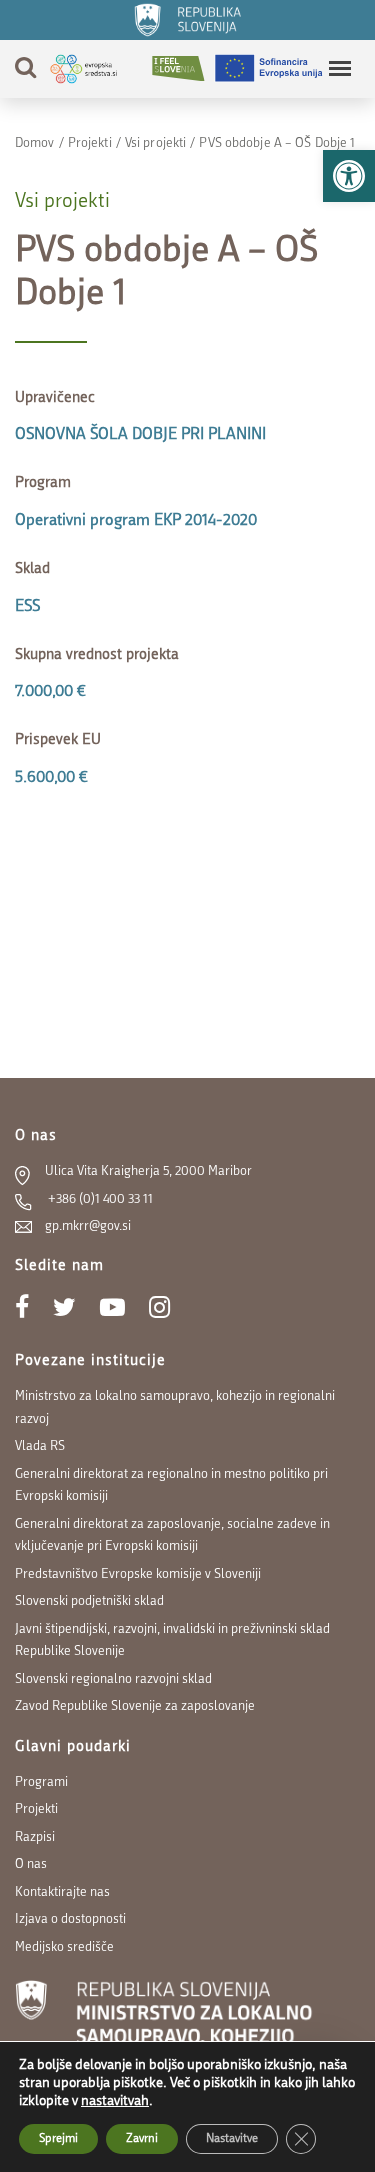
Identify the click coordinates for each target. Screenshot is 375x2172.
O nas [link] (31, 1864)
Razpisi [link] (35, 1837)
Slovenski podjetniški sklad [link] (89, 1601)
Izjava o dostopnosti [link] (70, 1919)
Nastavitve (232, 2139)
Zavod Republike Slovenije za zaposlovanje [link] (135, 1706)
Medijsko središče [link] (64, 1947)
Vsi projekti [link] (155, 143)
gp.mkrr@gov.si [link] (88, 1226)
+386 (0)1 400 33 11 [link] (99, 1199)
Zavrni (142, 2139)
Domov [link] (35, 143)
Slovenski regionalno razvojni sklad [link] (113, 1679)
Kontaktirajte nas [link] (62, 1892)
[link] (349, 176)
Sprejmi (58, 2139)
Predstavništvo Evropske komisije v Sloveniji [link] (138, 1574)
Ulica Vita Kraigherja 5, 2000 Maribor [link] (148, 1171)
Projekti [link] (90, 143)
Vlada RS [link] (40, 1446)
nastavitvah (115, 2101)
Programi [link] (41, 1782)
